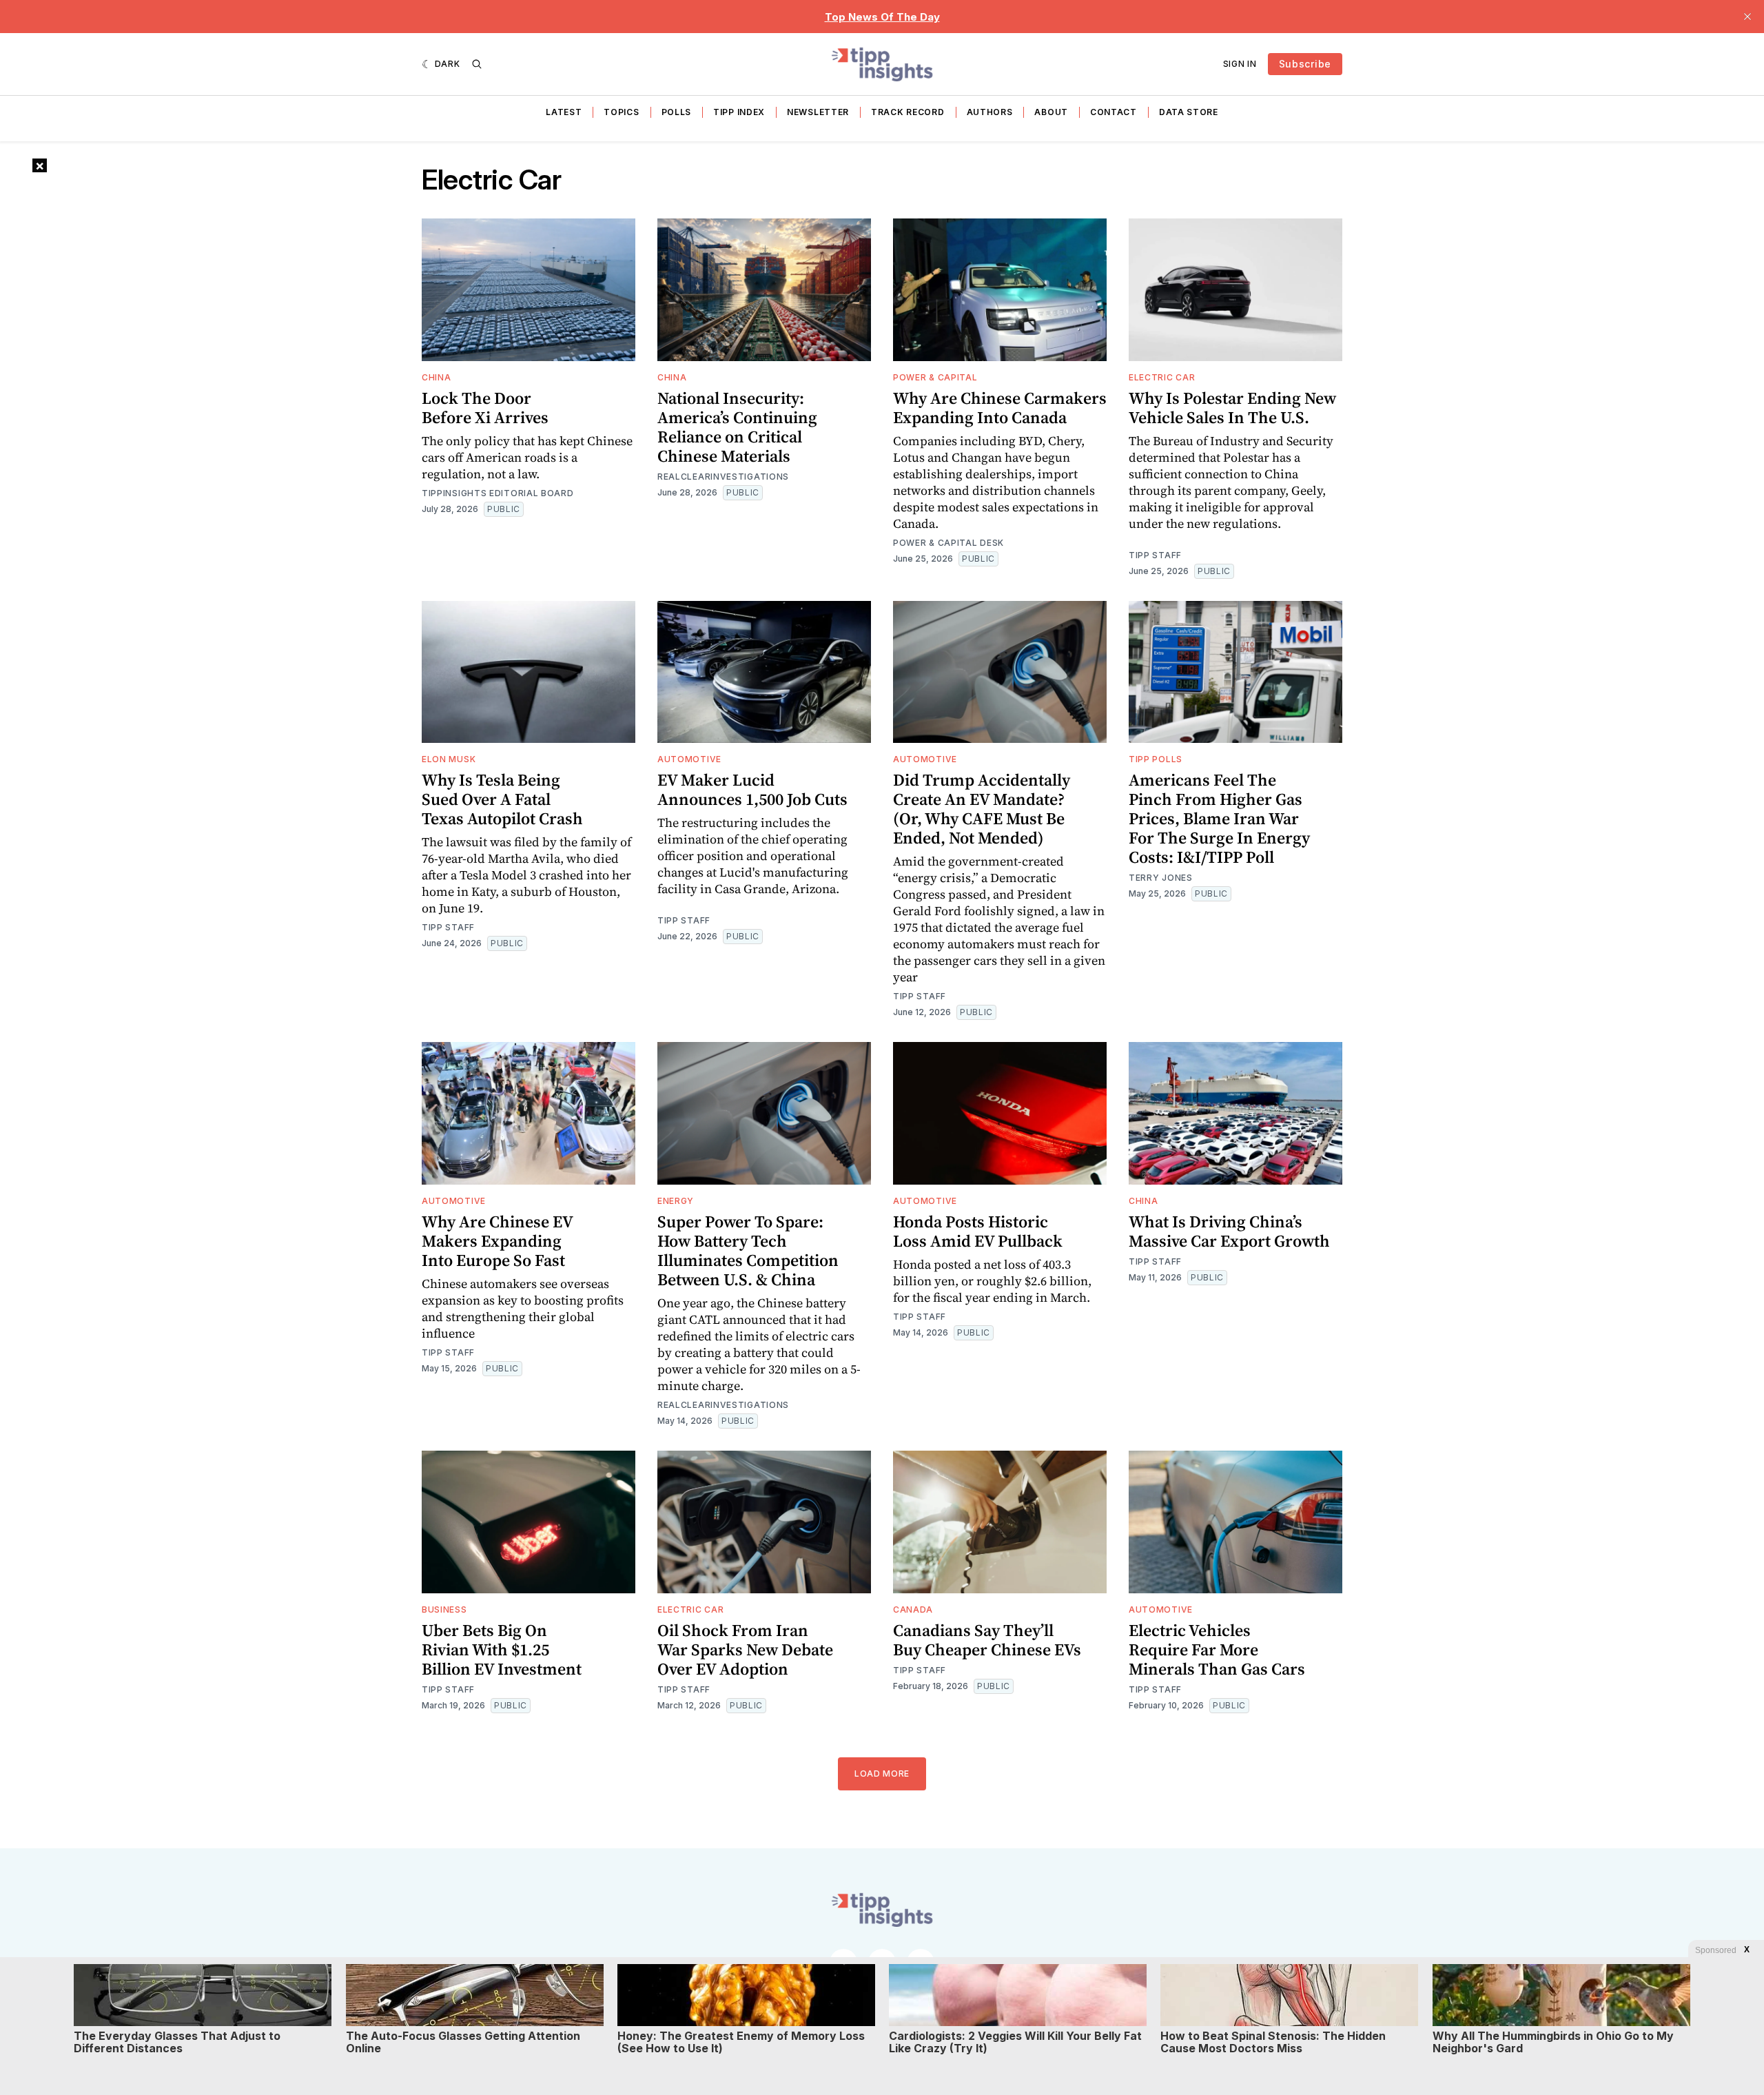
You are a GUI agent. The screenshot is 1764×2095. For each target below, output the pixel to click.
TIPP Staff (1155, 555)
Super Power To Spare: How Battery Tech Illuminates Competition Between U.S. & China (748, 1250)
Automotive (689, 759)
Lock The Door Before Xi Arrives (485, 408)
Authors (990, 112)
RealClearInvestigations (723, 477)
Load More (882, 1774)
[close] (1747, 17)
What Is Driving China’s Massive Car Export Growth (1229, 1231)
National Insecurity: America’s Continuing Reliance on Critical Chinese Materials (737, 427)
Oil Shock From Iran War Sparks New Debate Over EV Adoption (745, 1649)
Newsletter (818, 112)
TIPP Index (739, 112)
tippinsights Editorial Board (498, 493)
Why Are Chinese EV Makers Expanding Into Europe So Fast (498, 1241)
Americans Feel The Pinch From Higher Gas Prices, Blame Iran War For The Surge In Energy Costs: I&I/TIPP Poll (1219, 818)
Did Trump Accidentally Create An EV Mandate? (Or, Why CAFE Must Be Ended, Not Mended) (982, 809)
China (437, 377)
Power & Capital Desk (948, 543)
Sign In (1240, 64)
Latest (564, 112)
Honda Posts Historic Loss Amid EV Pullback (978, 1231)
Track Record (907, 112)
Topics (621, 112)
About (1051, 112)
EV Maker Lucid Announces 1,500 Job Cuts (752, 789)
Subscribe (1305, 64)
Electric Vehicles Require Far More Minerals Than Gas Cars (1217, 1649)
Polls (677, 112)
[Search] (477, 64)
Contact (1114, 112)
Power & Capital (935, 377)
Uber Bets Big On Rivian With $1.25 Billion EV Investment (502, 1649)
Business (444, 1609)
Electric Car (1162, 377)
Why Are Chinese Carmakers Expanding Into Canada (1000, 408)
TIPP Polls (1156, 759)
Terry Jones (1161, 878)
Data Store (1189, 112)
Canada (913, 1609)
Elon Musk (449, 759)
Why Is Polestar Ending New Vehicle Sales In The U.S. (1232, 408)
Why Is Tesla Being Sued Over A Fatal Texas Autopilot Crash (502, 799)
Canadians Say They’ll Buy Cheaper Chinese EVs (987, 1640)
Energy (676, 1201)
